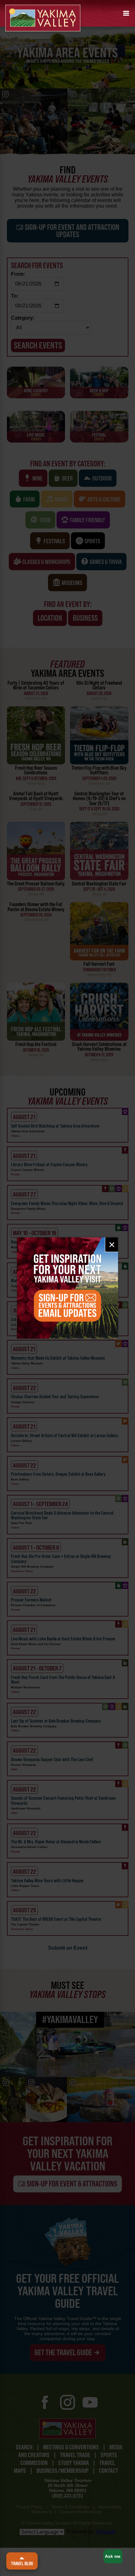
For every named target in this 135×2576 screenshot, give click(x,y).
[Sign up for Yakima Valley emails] (68, 1288)
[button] (126, 13)
